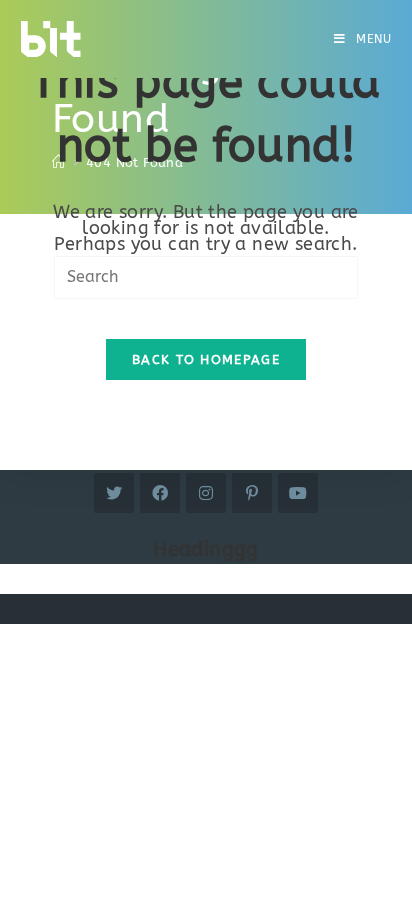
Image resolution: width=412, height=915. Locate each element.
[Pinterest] (252, 493)
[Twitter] (114, 493)
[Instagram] (206, 493)
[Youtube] (298, 493)
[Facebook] (160, 493)
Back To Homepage (206, 359)
